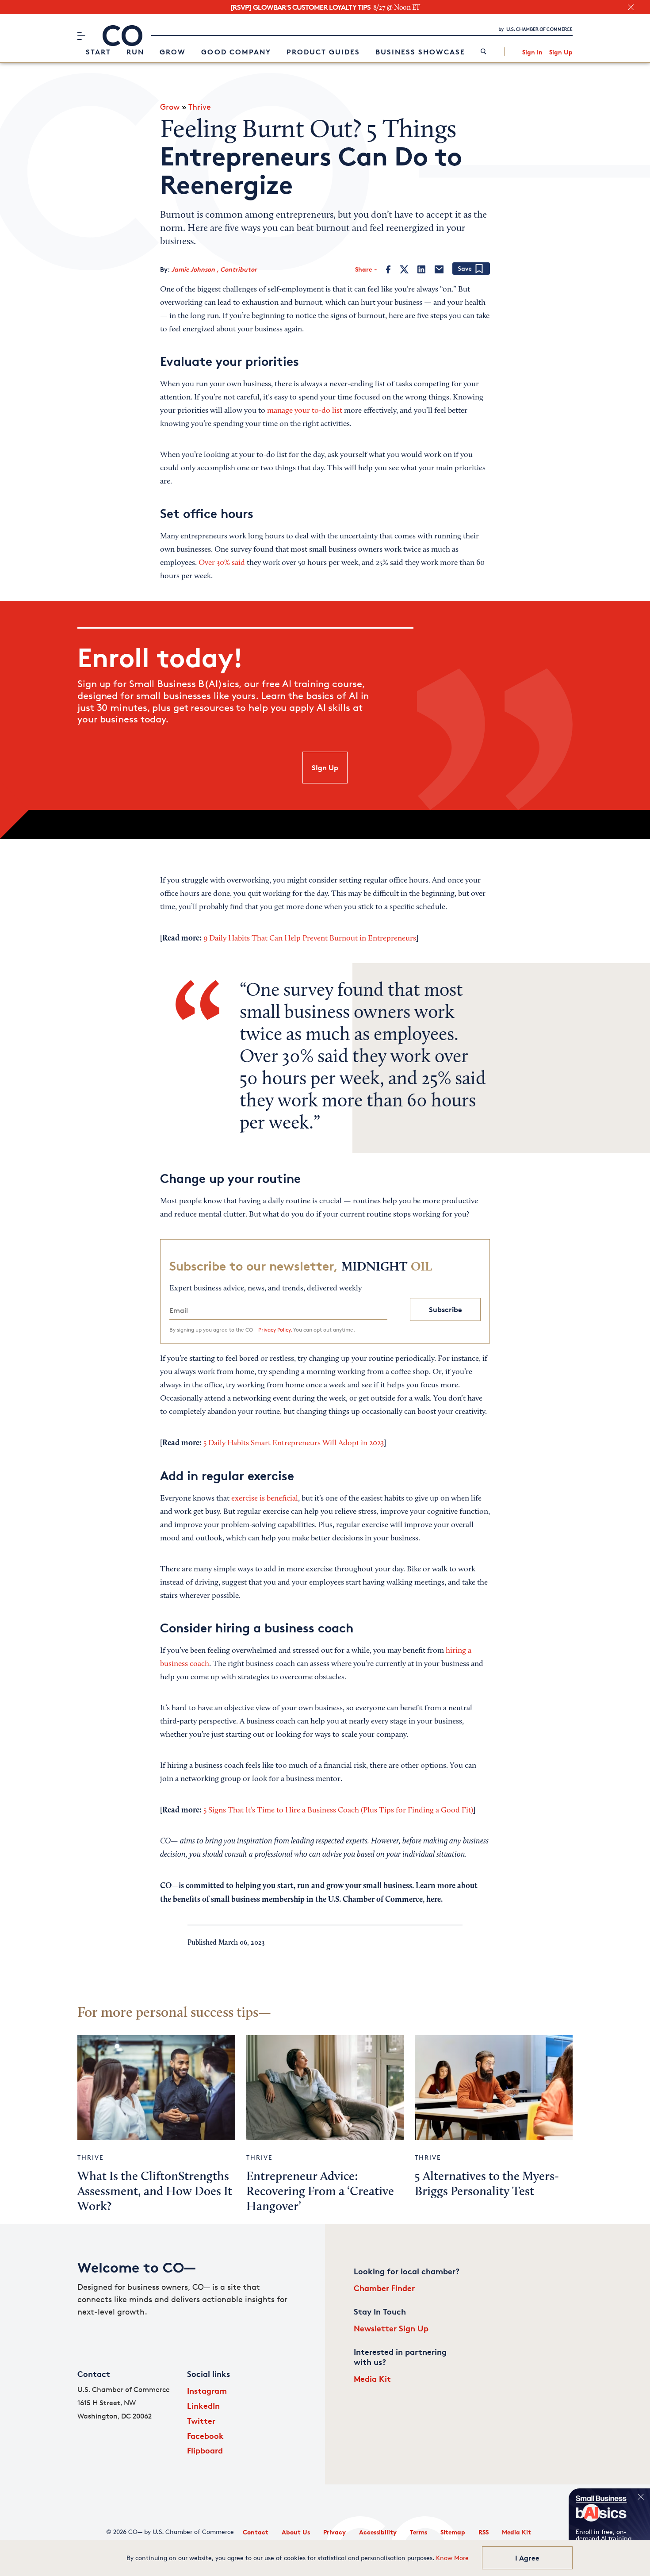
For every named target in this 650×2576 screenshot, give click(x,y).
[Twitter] (404, 269)
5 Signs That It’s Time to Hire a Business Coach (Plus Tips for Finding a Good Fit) (338, 1811)
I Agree (527, 2558)
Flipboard (205, 2450)
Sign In (532, 52)
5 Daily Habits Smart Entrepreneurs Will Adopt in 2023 (294, 1443)
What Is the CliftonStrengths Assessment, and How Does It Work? (155, 2192)
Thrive (200, 107)
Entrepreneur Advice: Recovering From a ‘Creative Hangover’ (320, 2192)
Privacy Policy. (275, 1330)
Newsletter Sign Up (391, 2328)
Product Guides (323, 52)
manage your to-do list (305, 411)
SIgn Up (325, 768)
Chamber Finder (384, 2288)
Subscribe (445, 1309)
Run (135, 52)
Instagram (207, 2390)
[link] (484, 52)
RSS (484, 2532)
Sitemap (453, 2532)
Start (98, 52)
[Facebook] (388, 269)
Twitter (201, 2421)
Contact (256, 2532)
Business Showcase (420, 52)
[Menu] (81, 36)
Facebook (205, 2436)
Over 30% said (222, 563)
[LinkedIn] (421, 269)
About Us (296, 2532)
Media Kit (372, 2378)
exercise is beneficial (265, 1499)
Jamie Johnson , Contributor (214, 269)
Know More (452, 2558)
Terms (419, 2532)
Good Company (236, 52)
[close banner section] (631, 7)
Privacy (335, 2532)
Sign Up (561, 52)
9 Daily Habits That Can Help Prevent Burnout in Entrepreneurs (310, 939)
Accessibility (378, 2532)
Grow (173, 52)
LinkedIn (203, 2405)
